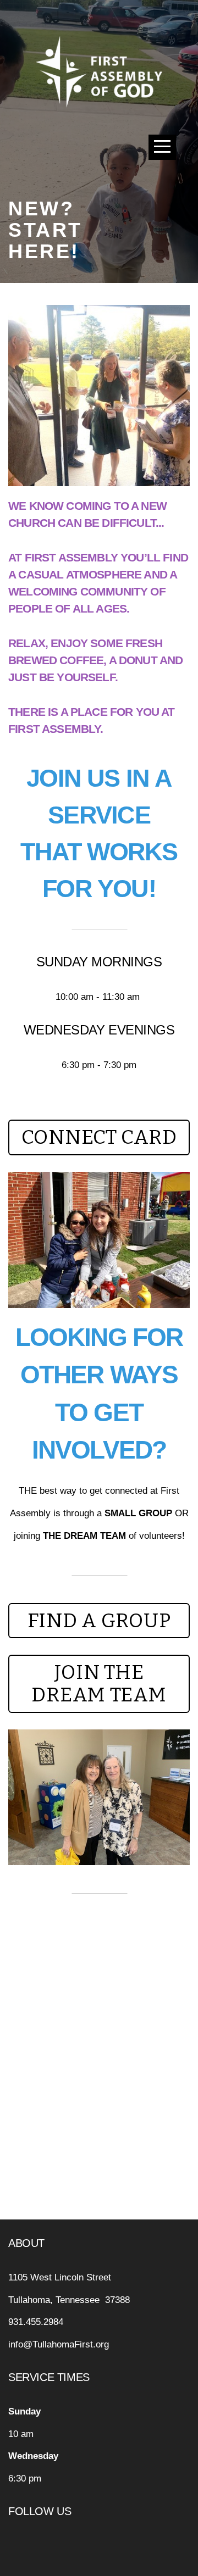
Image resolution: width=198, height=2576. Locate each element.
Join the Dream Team (99, 1684)
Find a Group (99, 1621)
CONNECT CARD (99, 1137)
